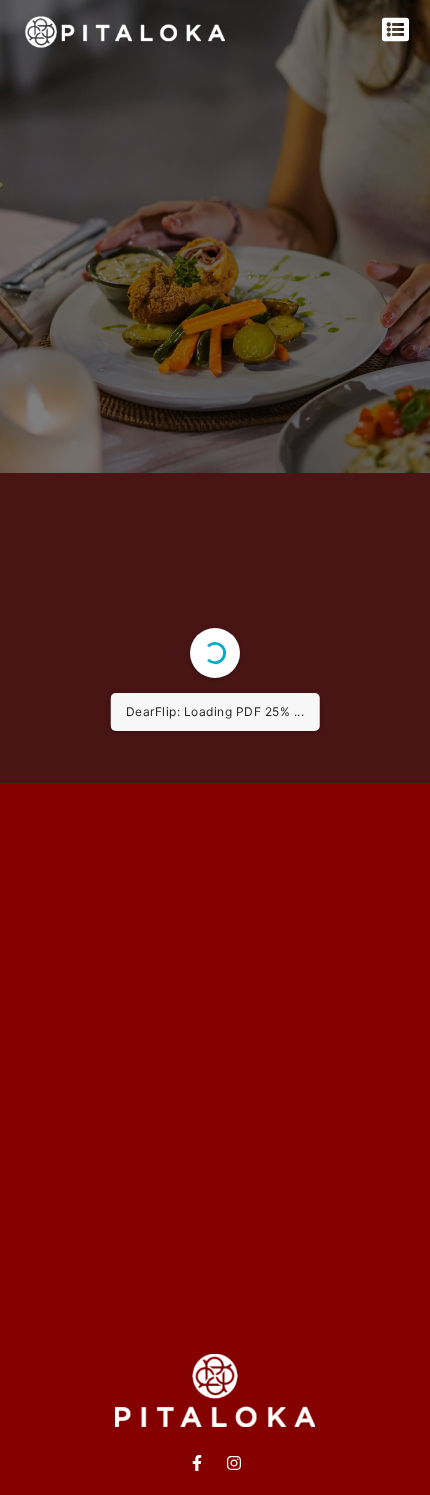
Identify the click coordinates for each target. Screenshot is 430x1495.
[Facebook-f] (197, 1463)
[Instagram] (234, 1463)
